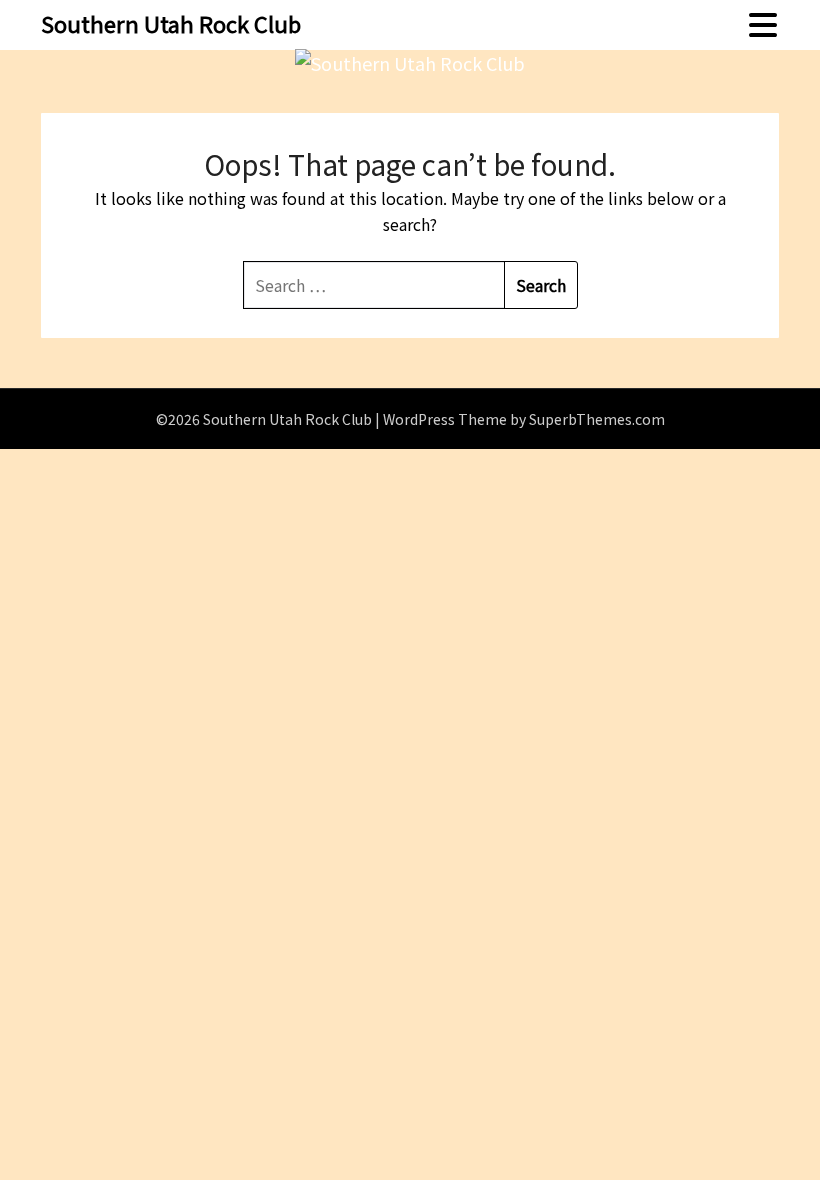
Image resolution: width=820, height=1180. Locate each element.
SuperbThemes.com (597, 419)
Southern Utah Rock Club (171, 23)
